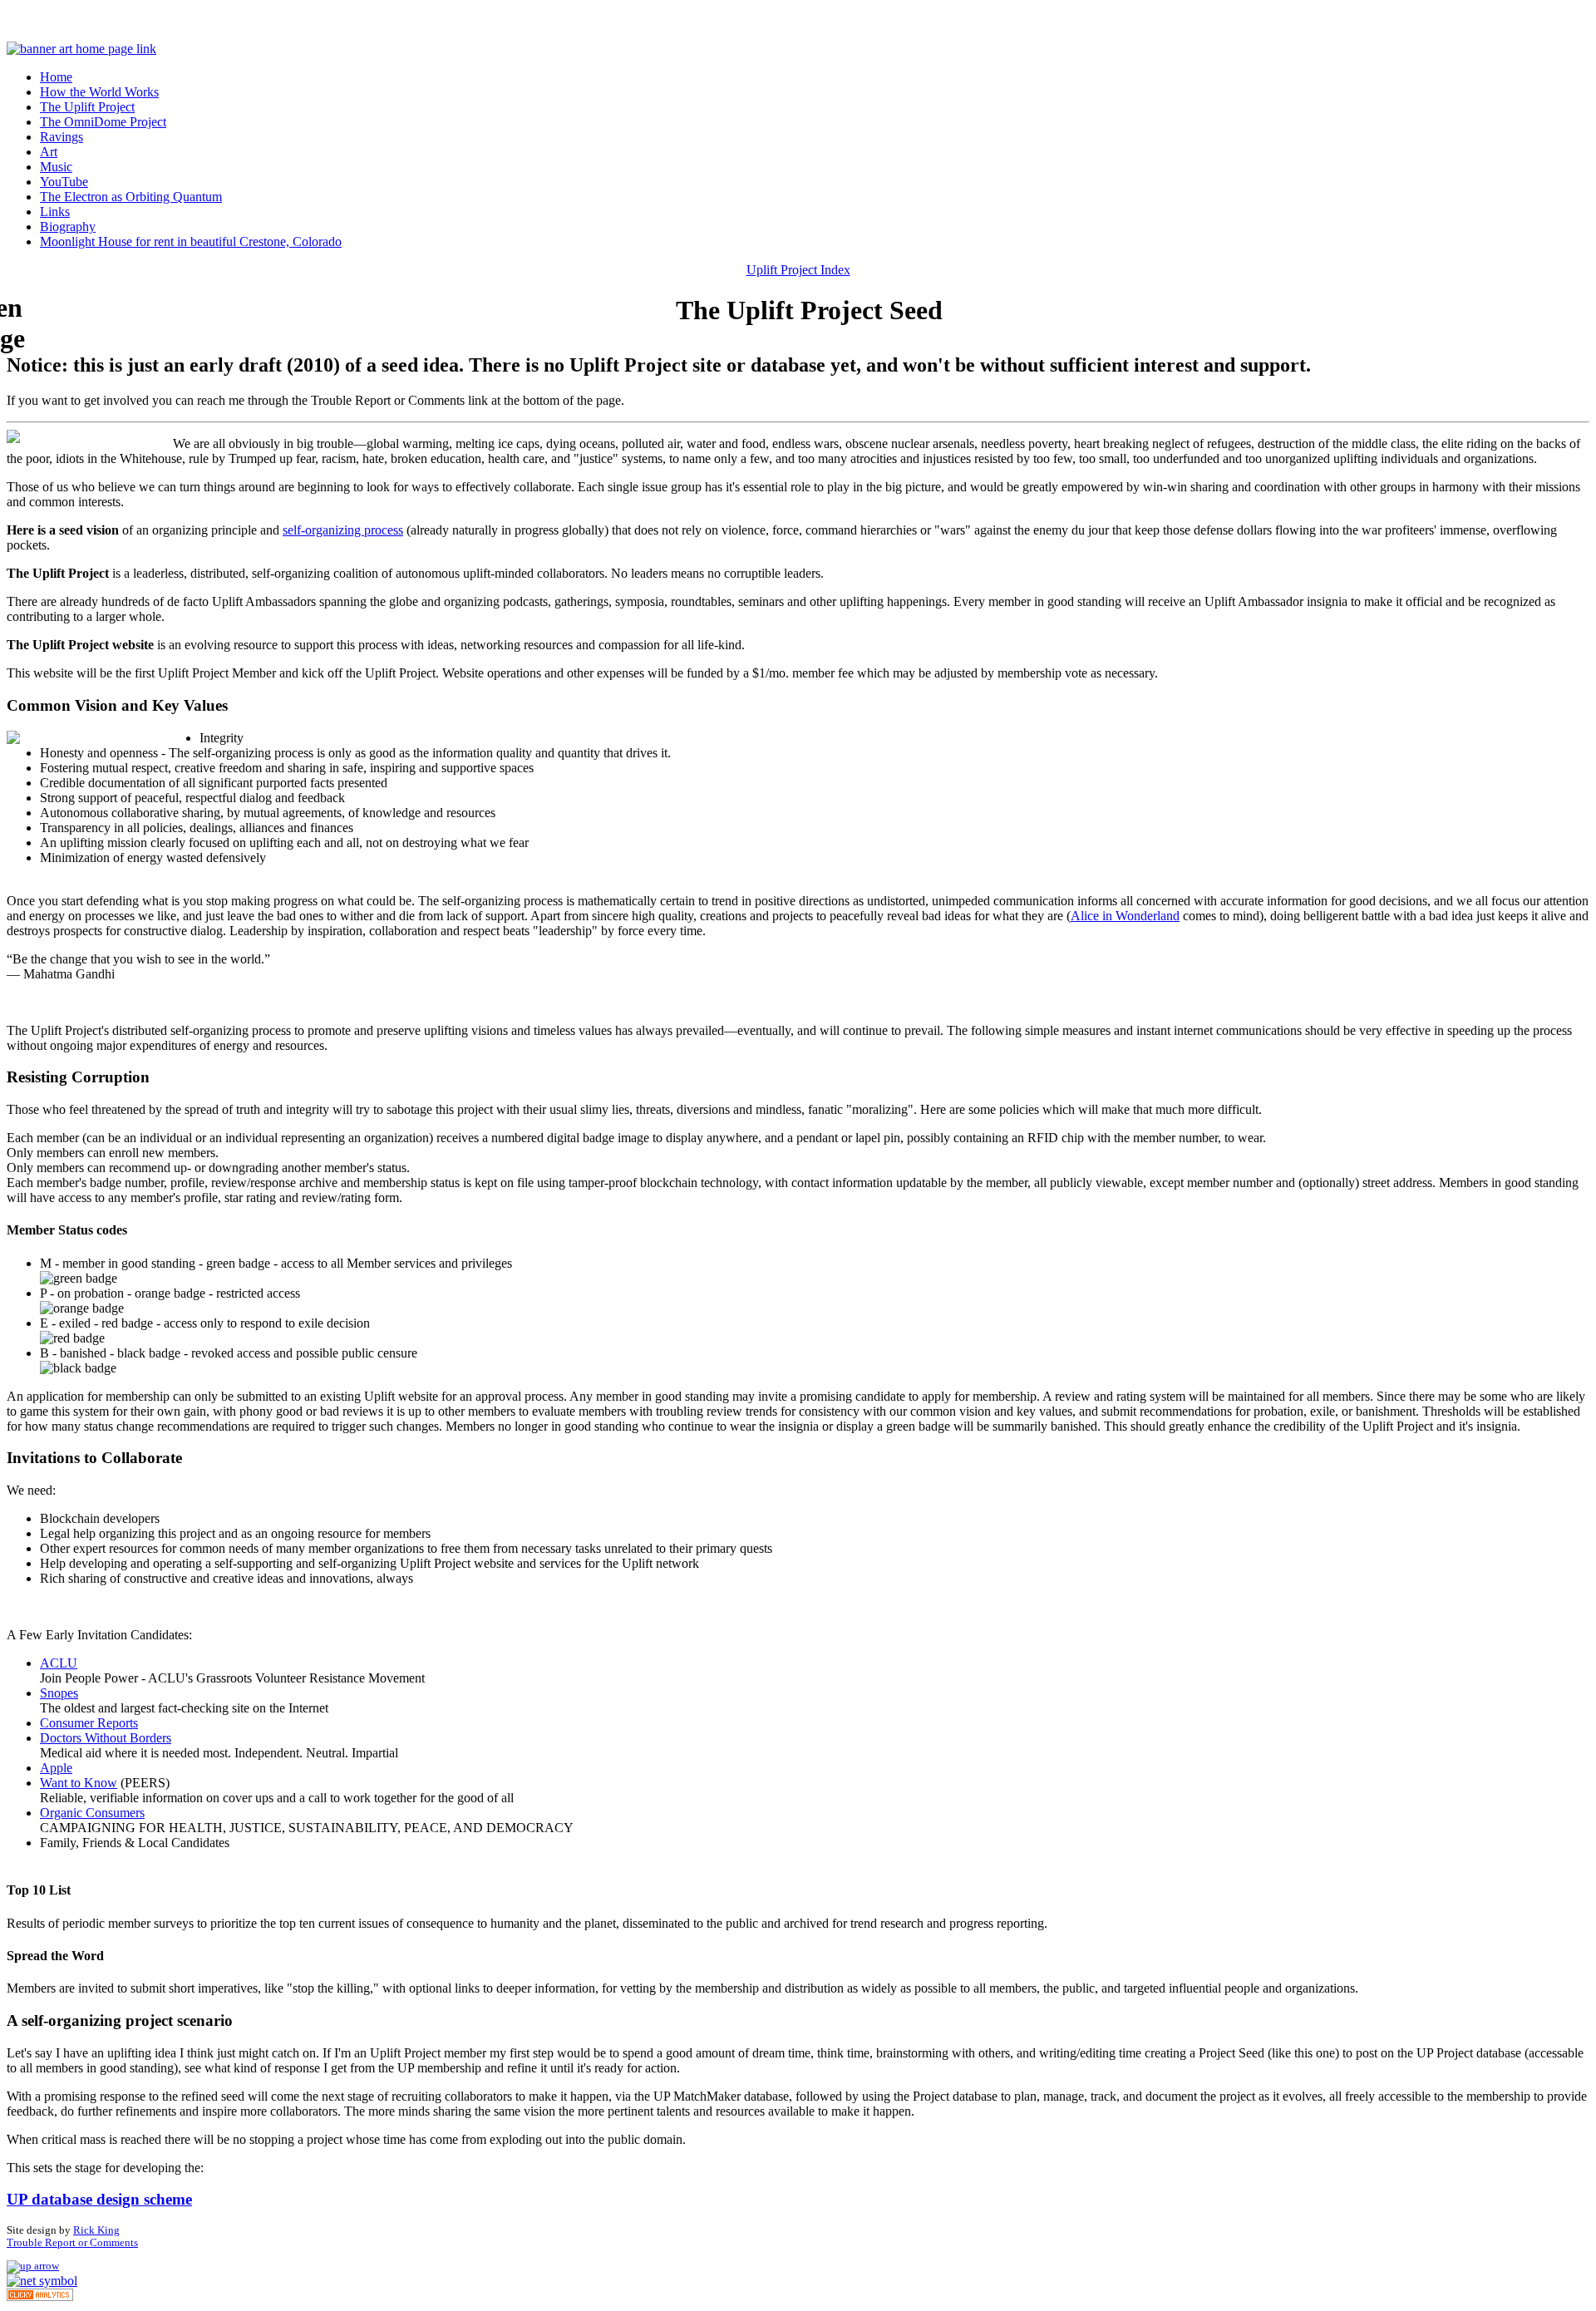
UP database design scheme (99, 2199)
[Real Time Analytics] (40, 2296)
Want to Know (79, 1783)
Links (55, 212)
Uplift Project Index (798, 270)
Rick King (96, 2230)
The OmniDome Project (103, 122)
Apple (56, 1768)
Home (56, 77)
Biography (68, 227)
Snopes (59, 1693)
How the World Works (99, 92)
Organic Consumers (92, 1813)
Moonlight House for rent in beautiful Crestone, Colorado (191, 241)
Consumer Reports (89, 1723)
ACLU (59, 1663)
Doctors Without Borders (106, 1738)
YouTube (64, 182)
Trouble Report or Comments (72, 2243)
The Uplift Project (87, 107)
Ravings (62, 137)
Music (56, 167)
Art (49, 152)
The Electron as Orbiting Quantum (131, 197)
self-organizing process (343, 530)
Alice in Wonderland (1125, 916)
